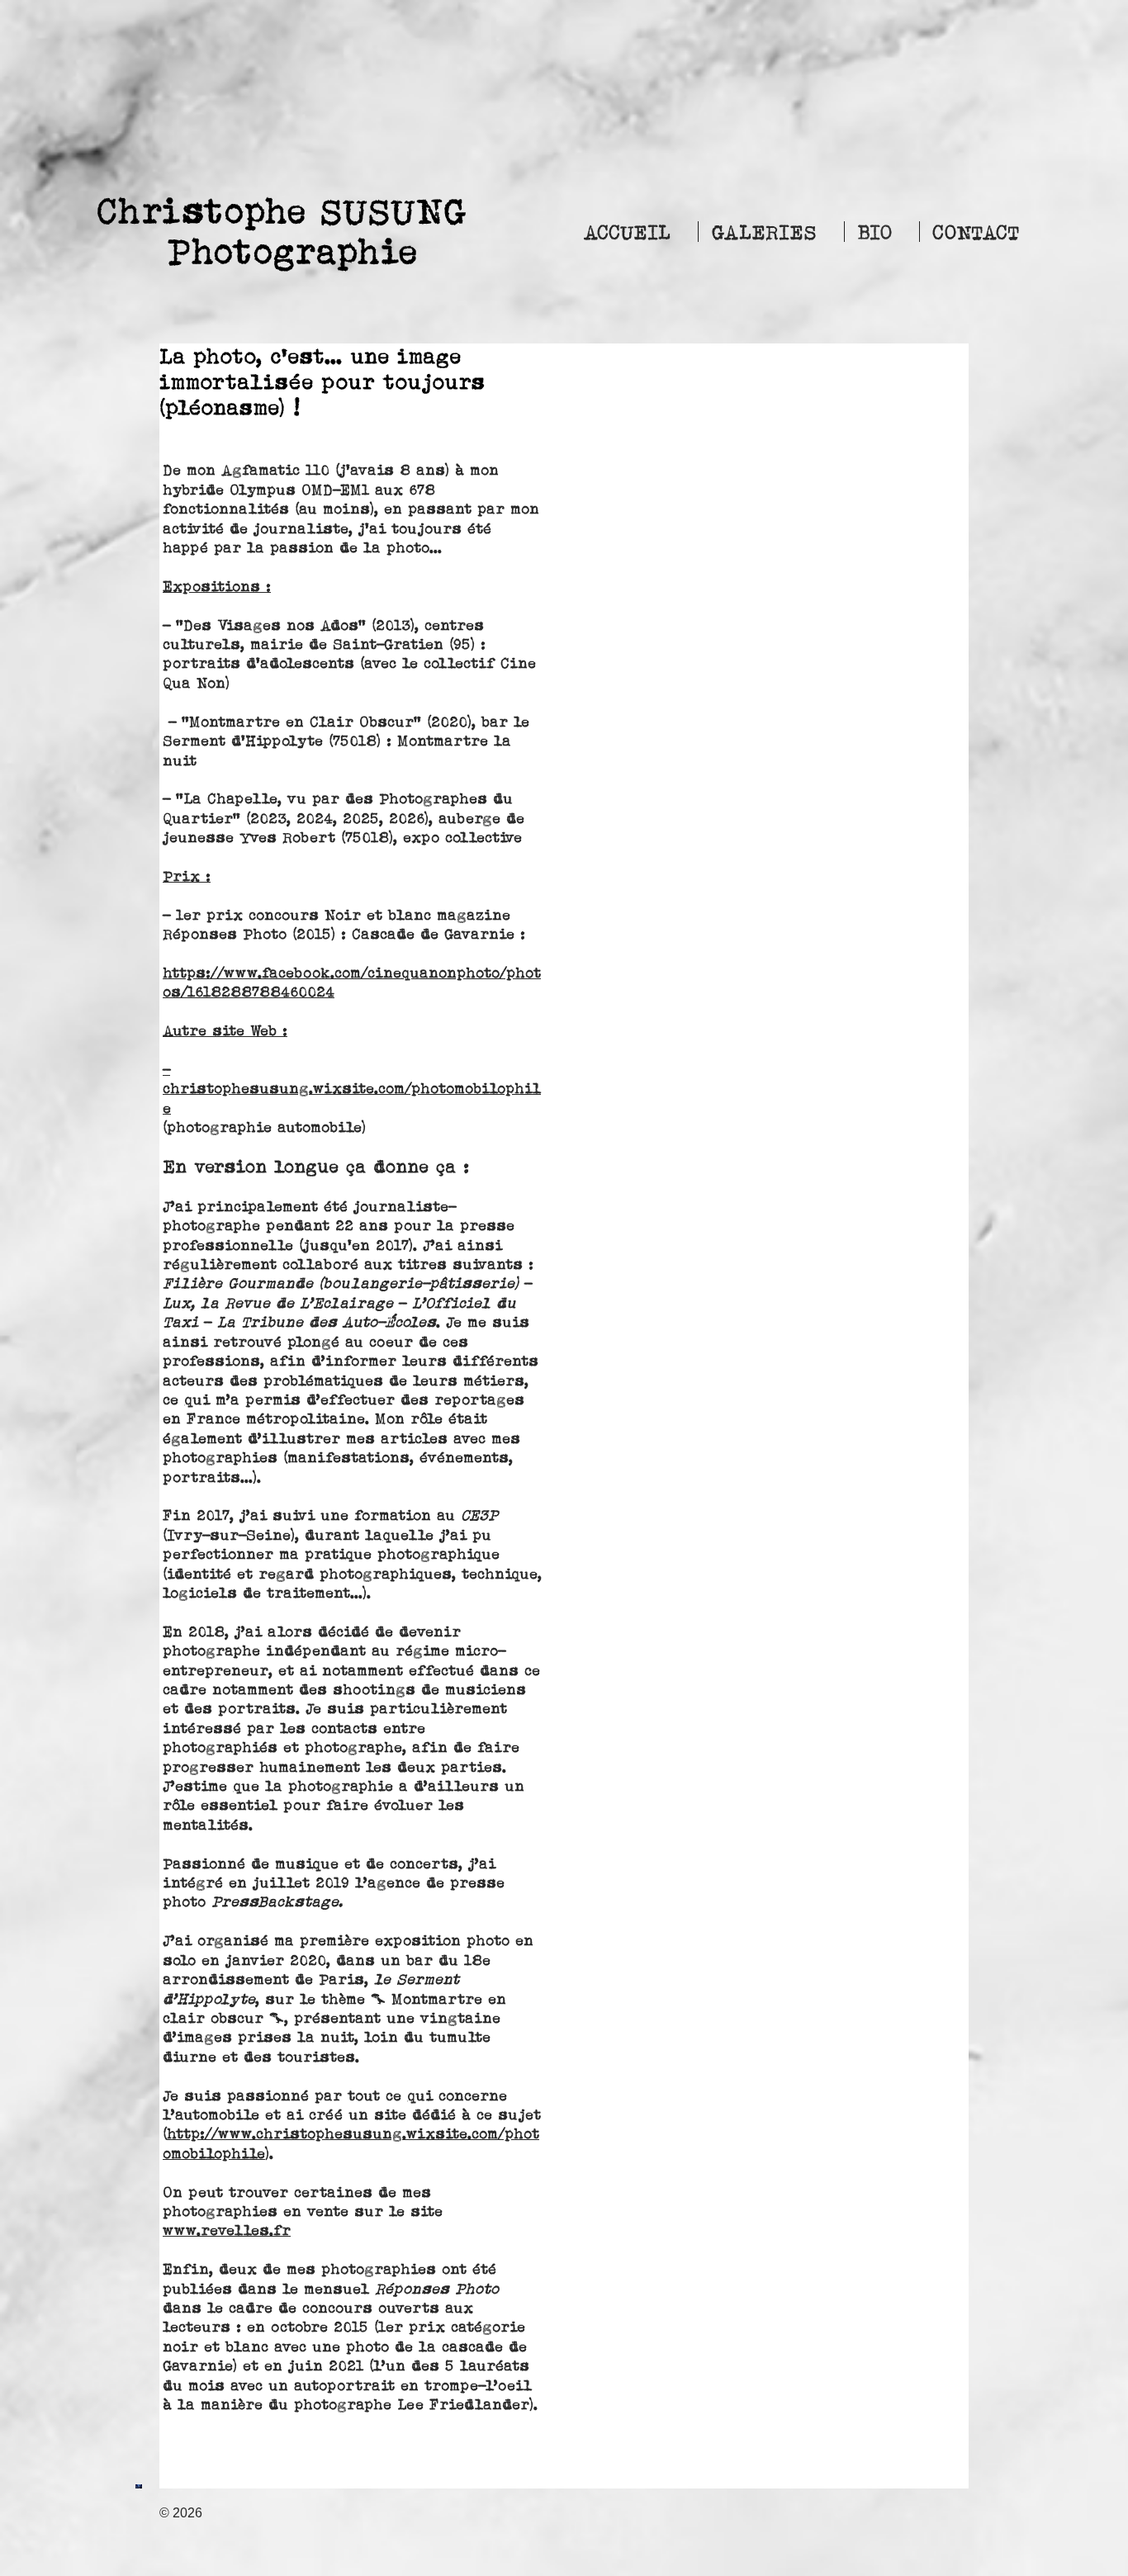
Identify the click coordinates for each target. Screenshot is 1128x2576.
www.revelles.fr (227, 2230)
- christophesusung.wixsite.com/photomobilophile (352, 1089)
